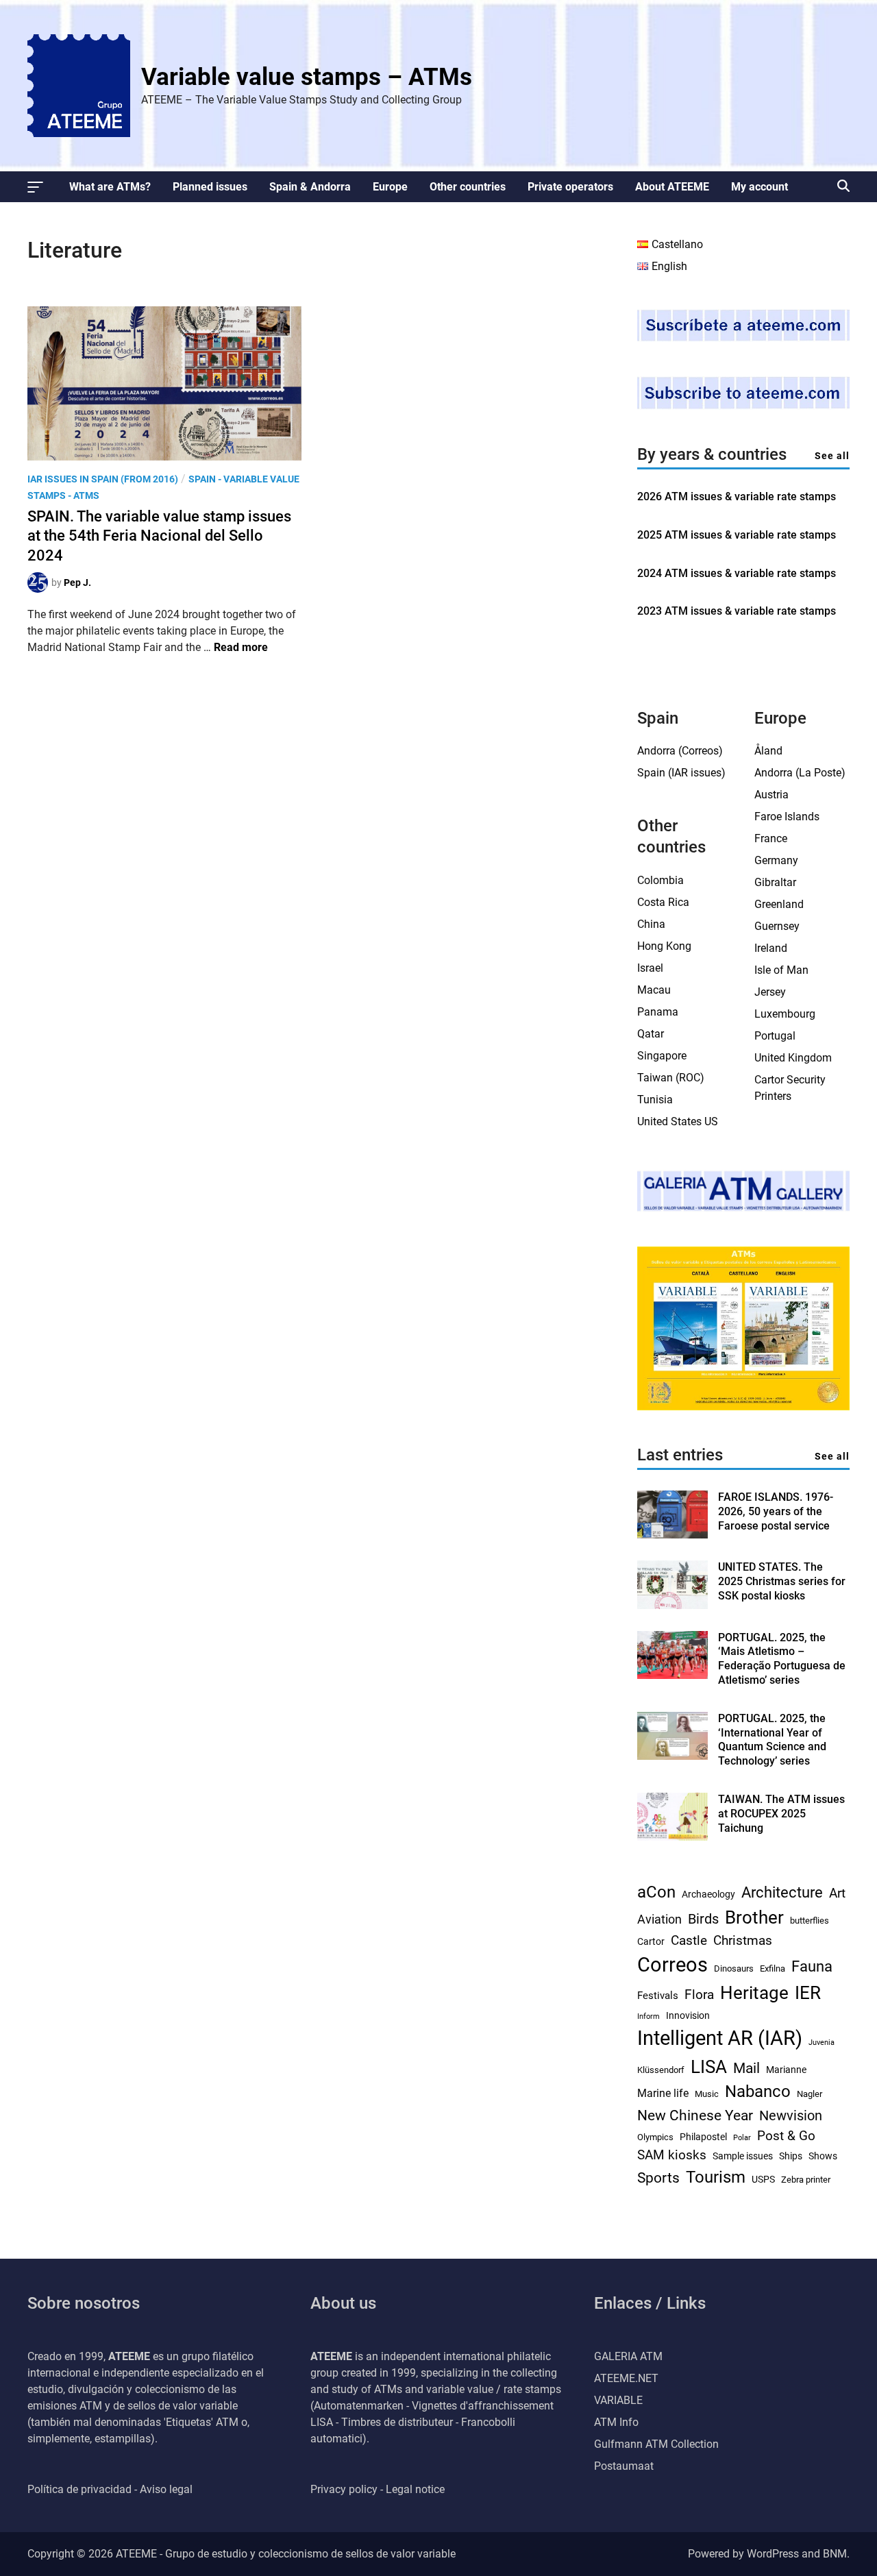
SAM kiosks (672, 2155)
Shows (823, 2156)
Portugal (775, 1036)
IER (808, 1993)
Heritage (754, 1993)
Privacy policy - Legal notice (378, 2489)
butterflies (810, 1921)
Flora (699, 1995)
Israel (650, 968)
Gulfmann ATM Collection (656, 2444)
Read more (241, 647)
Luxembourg (785, 1014)
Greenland (779, 904)
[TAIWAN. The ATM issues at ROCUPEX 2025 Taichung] (672, 1837)
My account (759, 187)
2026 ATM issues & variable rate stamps (737, 496)
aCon (656, 1892)
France (771, 838)
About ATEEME (672, 187)
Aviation (659, 1919)
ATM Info (616, 2422)
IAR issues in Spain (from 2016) (103, 479)
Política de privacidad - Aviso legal (110, 2489)
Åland (768, 751)
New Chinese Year (695, 2115)
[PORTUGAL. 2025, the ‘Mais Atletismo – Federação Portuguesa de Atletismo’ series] (672, 1675)
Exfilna (773, 1968)
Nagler (810, 2094)
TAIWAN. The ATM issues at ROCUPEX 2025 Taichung (781, 1814)
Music (707, 2094)
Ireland (771, 948)
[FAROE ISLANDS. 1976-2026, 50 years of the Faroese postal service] (672, 1535)
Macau (654, 990)
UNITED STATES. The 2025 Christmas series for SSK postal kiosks (782, 1581)
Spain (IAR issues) (681, 773)
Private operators (570, 187)
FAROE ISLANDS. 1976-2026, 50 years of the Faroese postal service (776, 1511)
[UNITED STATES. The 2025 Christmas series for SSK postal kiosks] (672, 1605)
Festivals (658, 1996)
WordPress (773, 2554)
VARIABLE (618, 2400)
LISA (709, 2067)
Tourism (716, 2177)
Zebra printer (806, 2180)
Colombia (660, 880)
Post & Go (786, 2136)
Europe (390, 187)
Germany (776, 860)
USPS (763, 2179)
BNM (835, 2554)
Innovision (688, 2015)
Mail (746, 2068)
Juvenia (822, 2043)
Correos (672, 1965)
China (651, 924)
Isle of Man (781, 970)
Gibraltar (775, 882)
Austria (771, 795)
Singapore (662, 1056)
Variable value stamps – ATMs (307, 77)
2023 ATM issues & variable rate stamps (737, 611)
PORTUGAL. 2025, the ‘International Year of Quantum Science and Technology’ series (772, 1740)
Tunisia (655, 1100)
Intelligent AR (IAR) (720, 2038)
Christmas (743, 1941)
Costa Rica (663, 902)
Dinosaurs (734, 1968)
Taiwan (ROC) (671, 1078)
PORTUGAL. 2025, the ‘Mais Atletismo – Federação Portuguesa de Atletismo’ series (782, 1659)
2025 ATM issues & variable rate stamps (737, 535)
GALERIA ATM (628, 2356)
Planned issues (210, 187)
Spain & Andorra (310, 187)
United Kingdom (793, 1058)
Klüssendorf (661, 2070)
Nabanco (758, 2092)
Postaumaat (624, 2466)
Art (837, 1893)
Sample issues (743, 2156)
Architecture (782, 1892)
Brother (754, 1917)
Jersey (770, 992)
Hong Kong (664, 946)
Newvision (791, 2115)
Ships (791, 2156)
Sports (658, 2178)
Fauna (812, 1966)
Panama (658, 1012)
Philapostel (703, 2137)
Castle (689, 1941)
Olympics (655, 2137)
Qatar (651, 1034)
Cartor (651, 1941)
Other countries (468, 187)
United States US (678, 1121)
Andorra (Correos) (680, 751)
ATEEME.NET (626, 2378)
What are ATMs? (110, 187)
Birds (703, 1919)
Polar (742, 2138)
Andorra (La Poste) (800, 773)
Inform (649, 2016)
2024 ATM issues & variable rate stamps (737, 573)
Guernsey (777, 926)
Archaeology (708, 1894)
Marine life (663, 2093)
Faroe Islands (787, 817)
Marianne (786, 2070)
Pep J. (77, 582)
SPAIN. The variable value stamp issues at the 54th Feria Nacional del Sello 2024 (159, 536)
